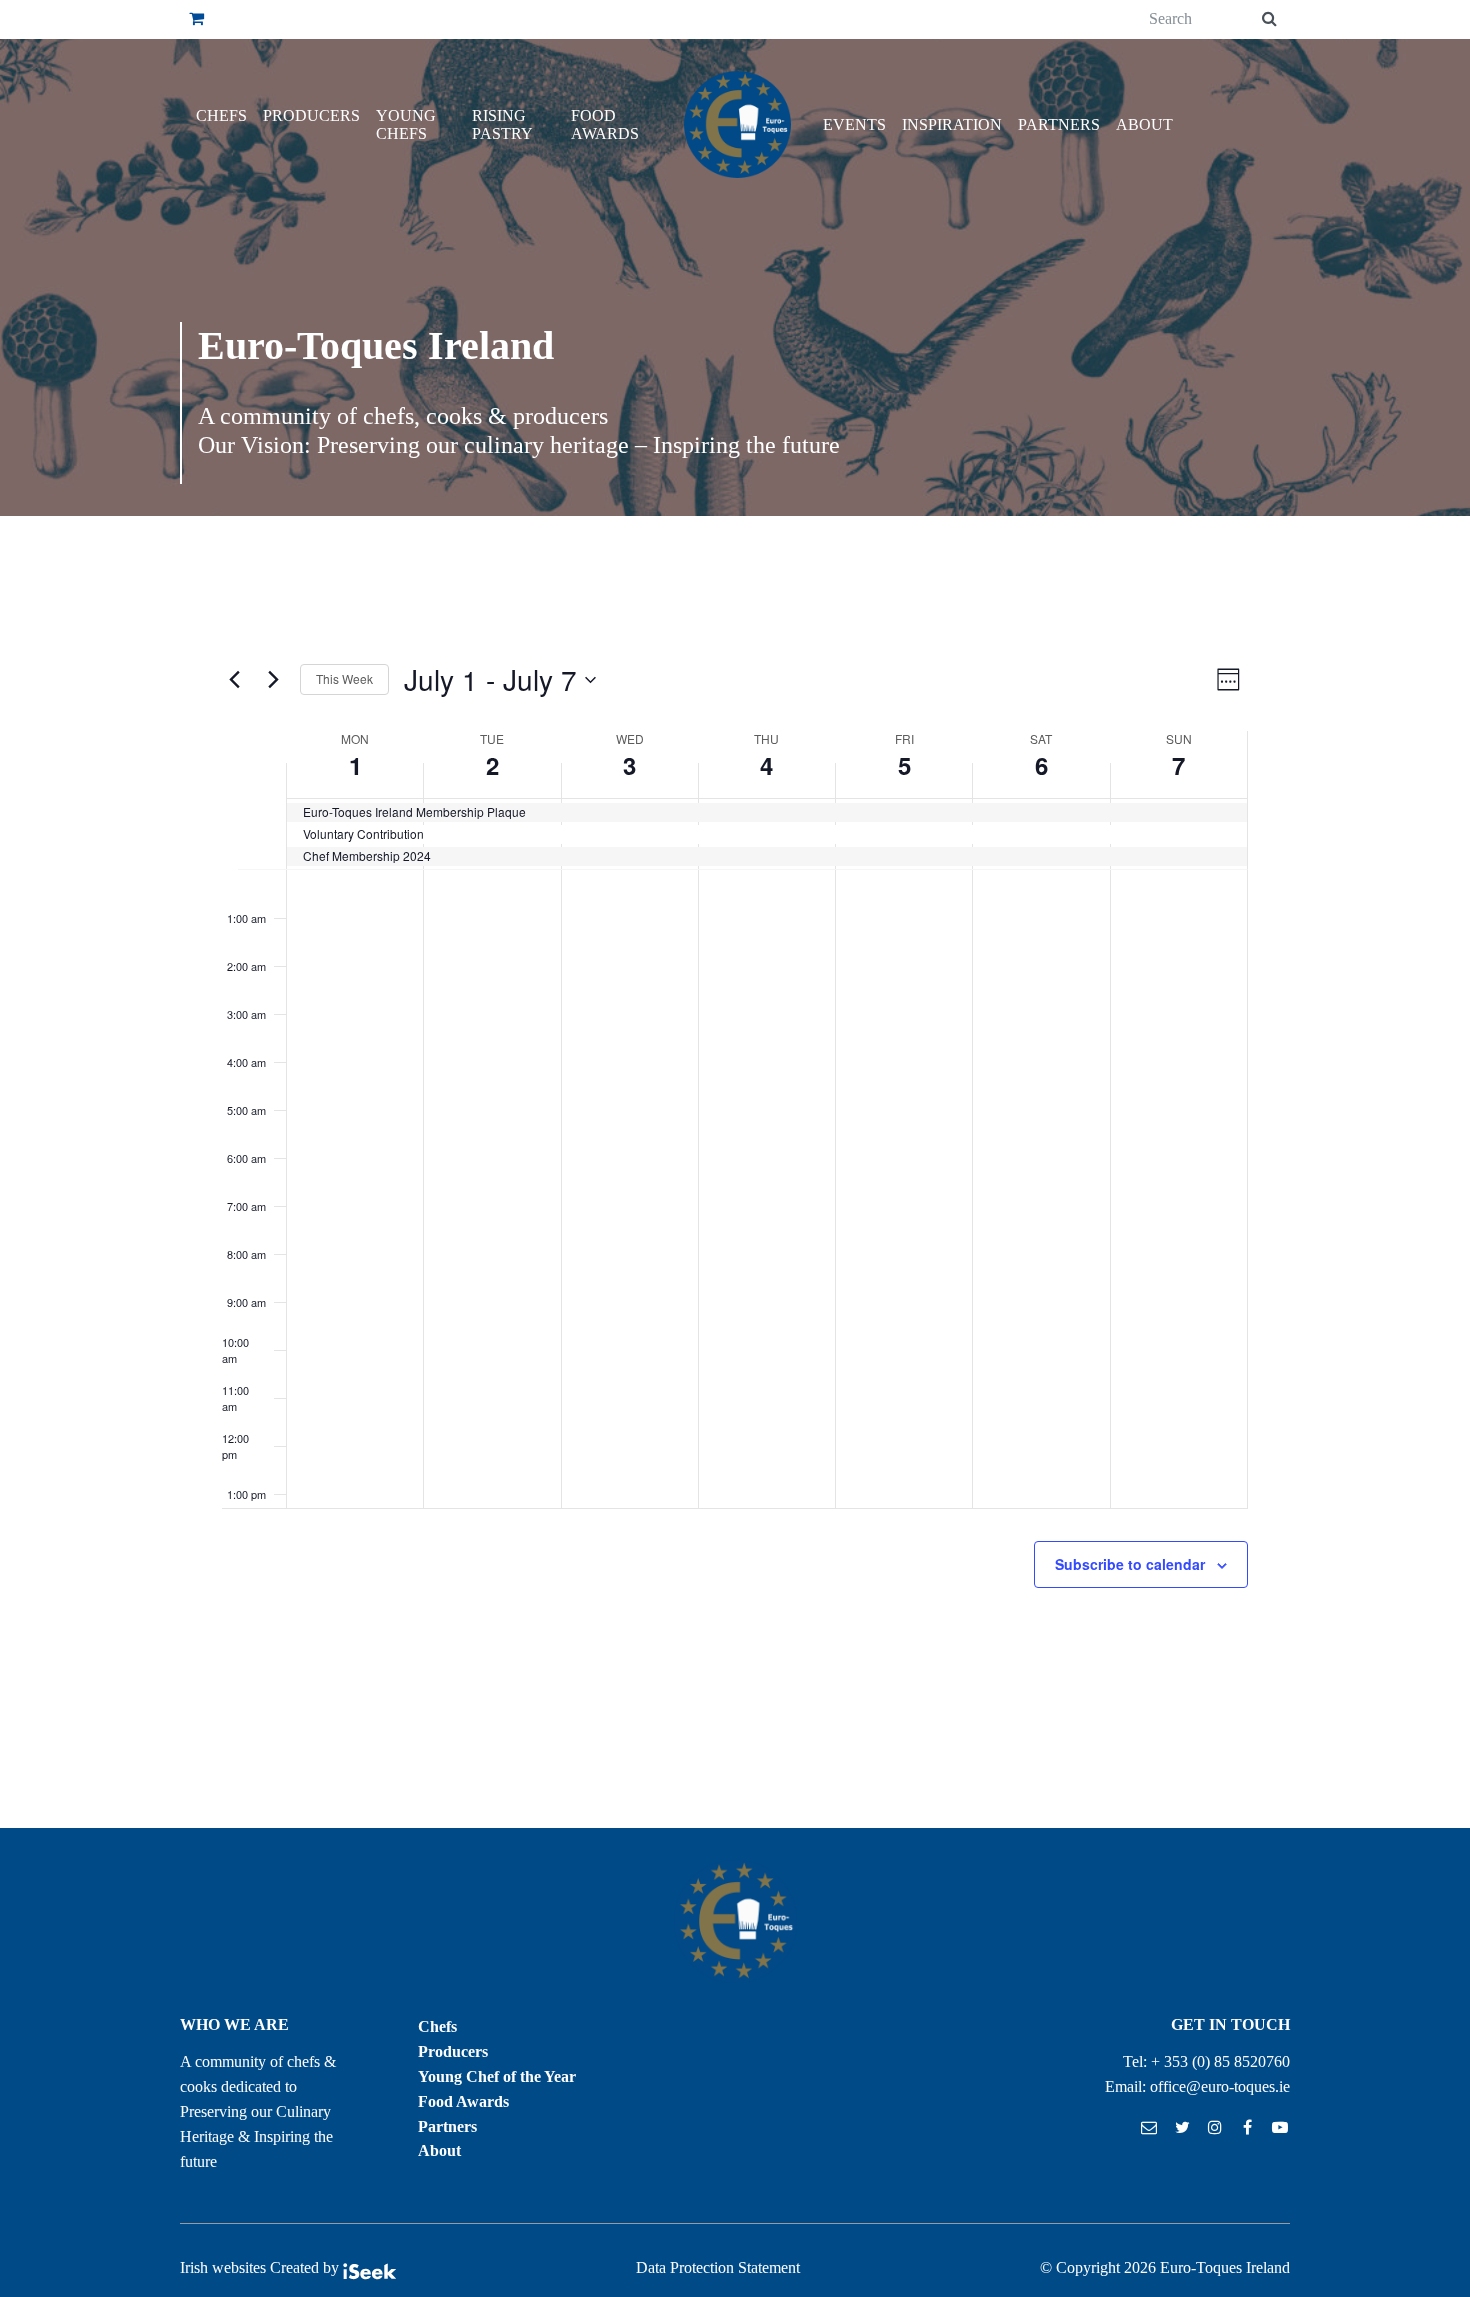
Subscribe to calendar (1130, 1564)
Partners (1059, 124)
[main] (735, 1172)
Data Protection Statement (718, 2267)
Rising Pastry (502, 124)
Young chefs (406, 124)
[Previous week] (234, 680)
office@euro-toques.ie (1220, 2086)
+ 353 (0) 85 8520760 (1220, 2061)
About (1144, 124)
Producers (311, 115)
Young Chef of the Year (497, 2076)
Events (854, 124)
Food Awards (605, 124)
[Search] (1269, 19)
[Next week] (273, 680)
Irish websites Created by (261, 2267)
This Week (344, 678)
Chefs (221, 115)
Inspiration (952, 124)
